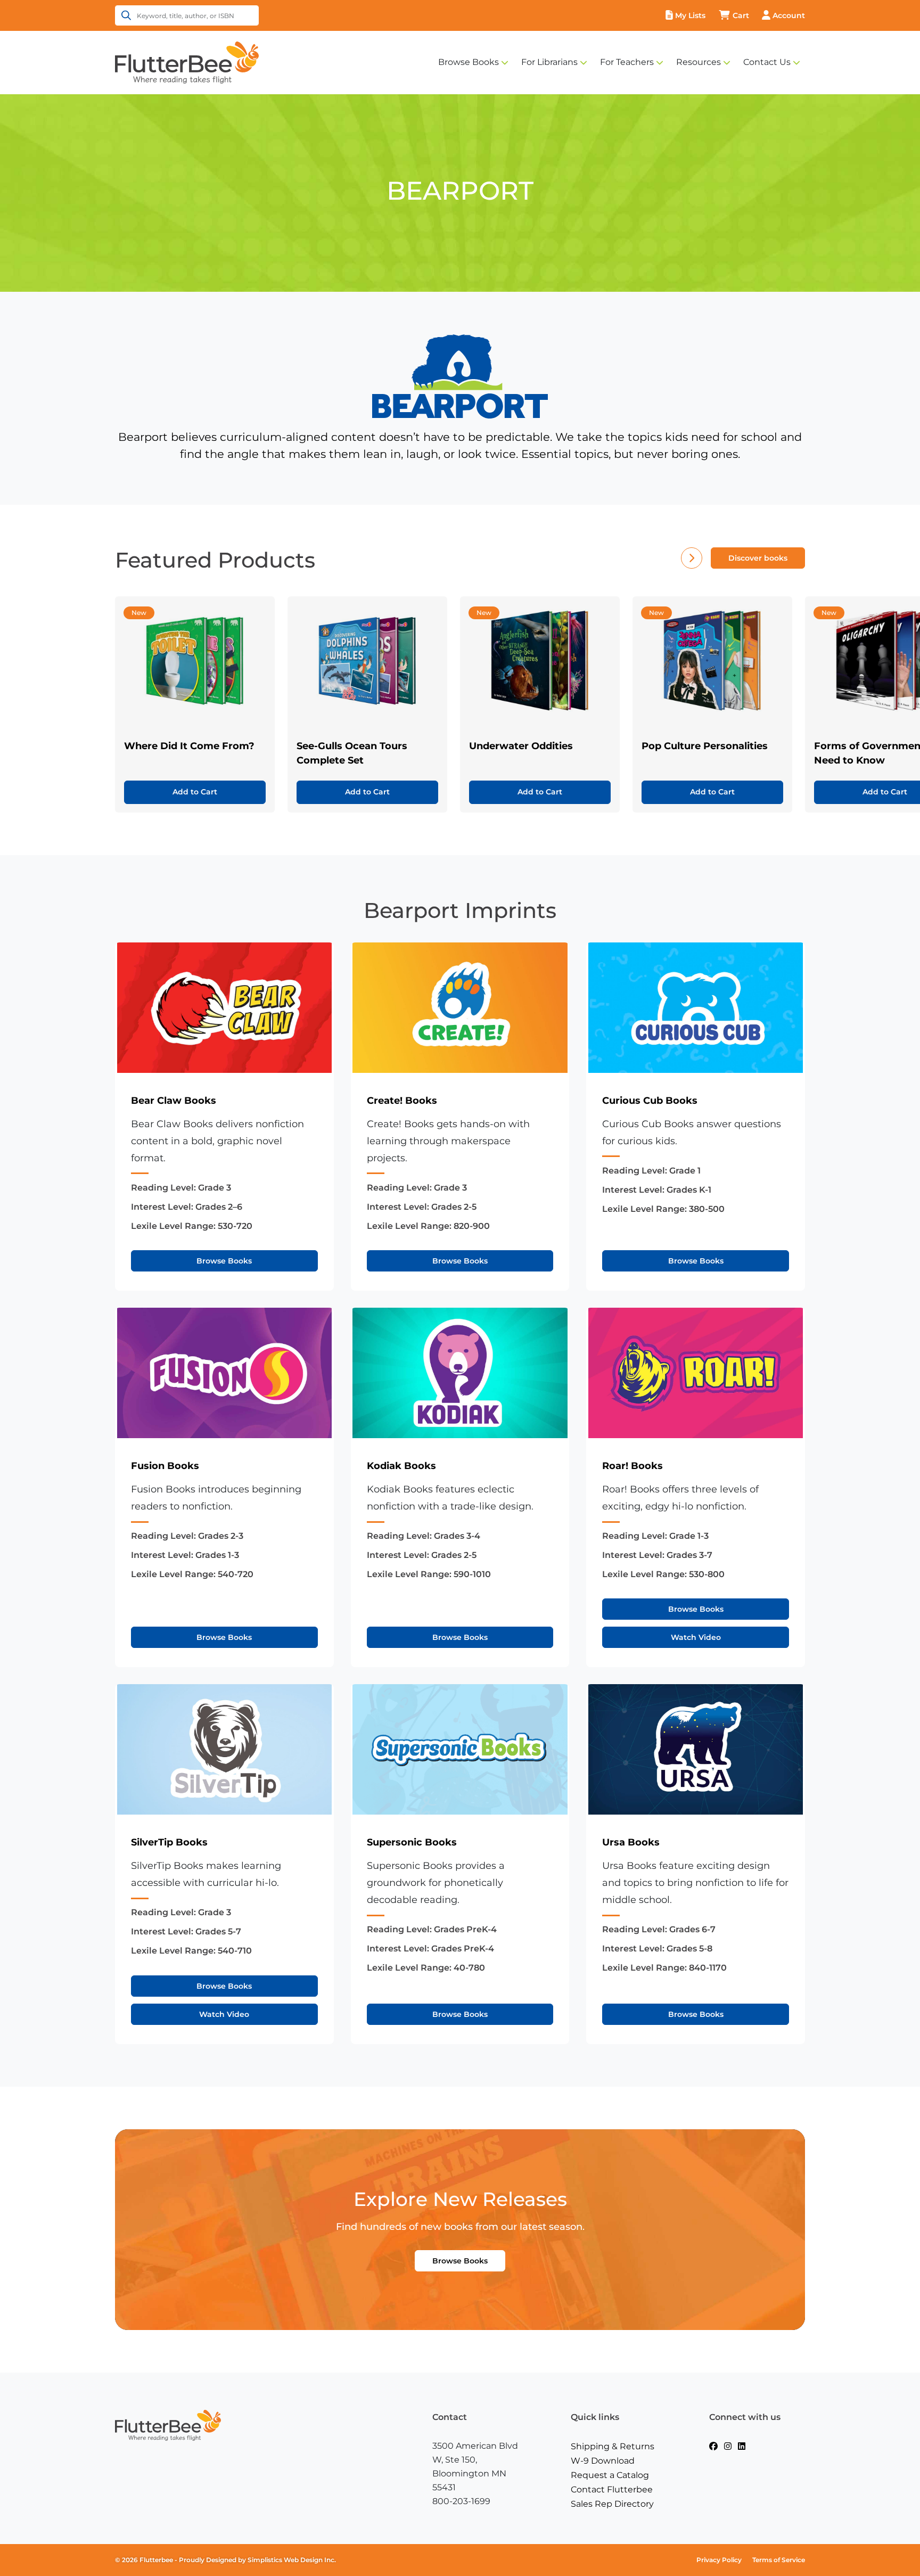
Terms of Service (779, 2560)
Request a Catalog (610, 2475)
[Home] (187, 62)
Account (789, 15)
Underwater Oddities (521, 746)
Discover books (758, 558)
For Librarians (549, 62)
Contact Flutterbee (612, 2489)
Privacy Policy (719, 2560)
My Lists (690, 15)
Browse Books (469, 62)
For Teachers (627, 62)
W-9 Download (603, 2461)
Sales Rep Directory (612, 2504)
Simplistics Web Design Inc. (292, 2560)
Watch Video (696, 1637)
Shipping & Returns (613, 2446)
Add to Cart (195, 792)
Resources (699, 62)
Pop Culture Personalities (705, 746)
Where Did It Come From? (189, 746)
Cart (741, 15)
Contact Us (767, 62)
